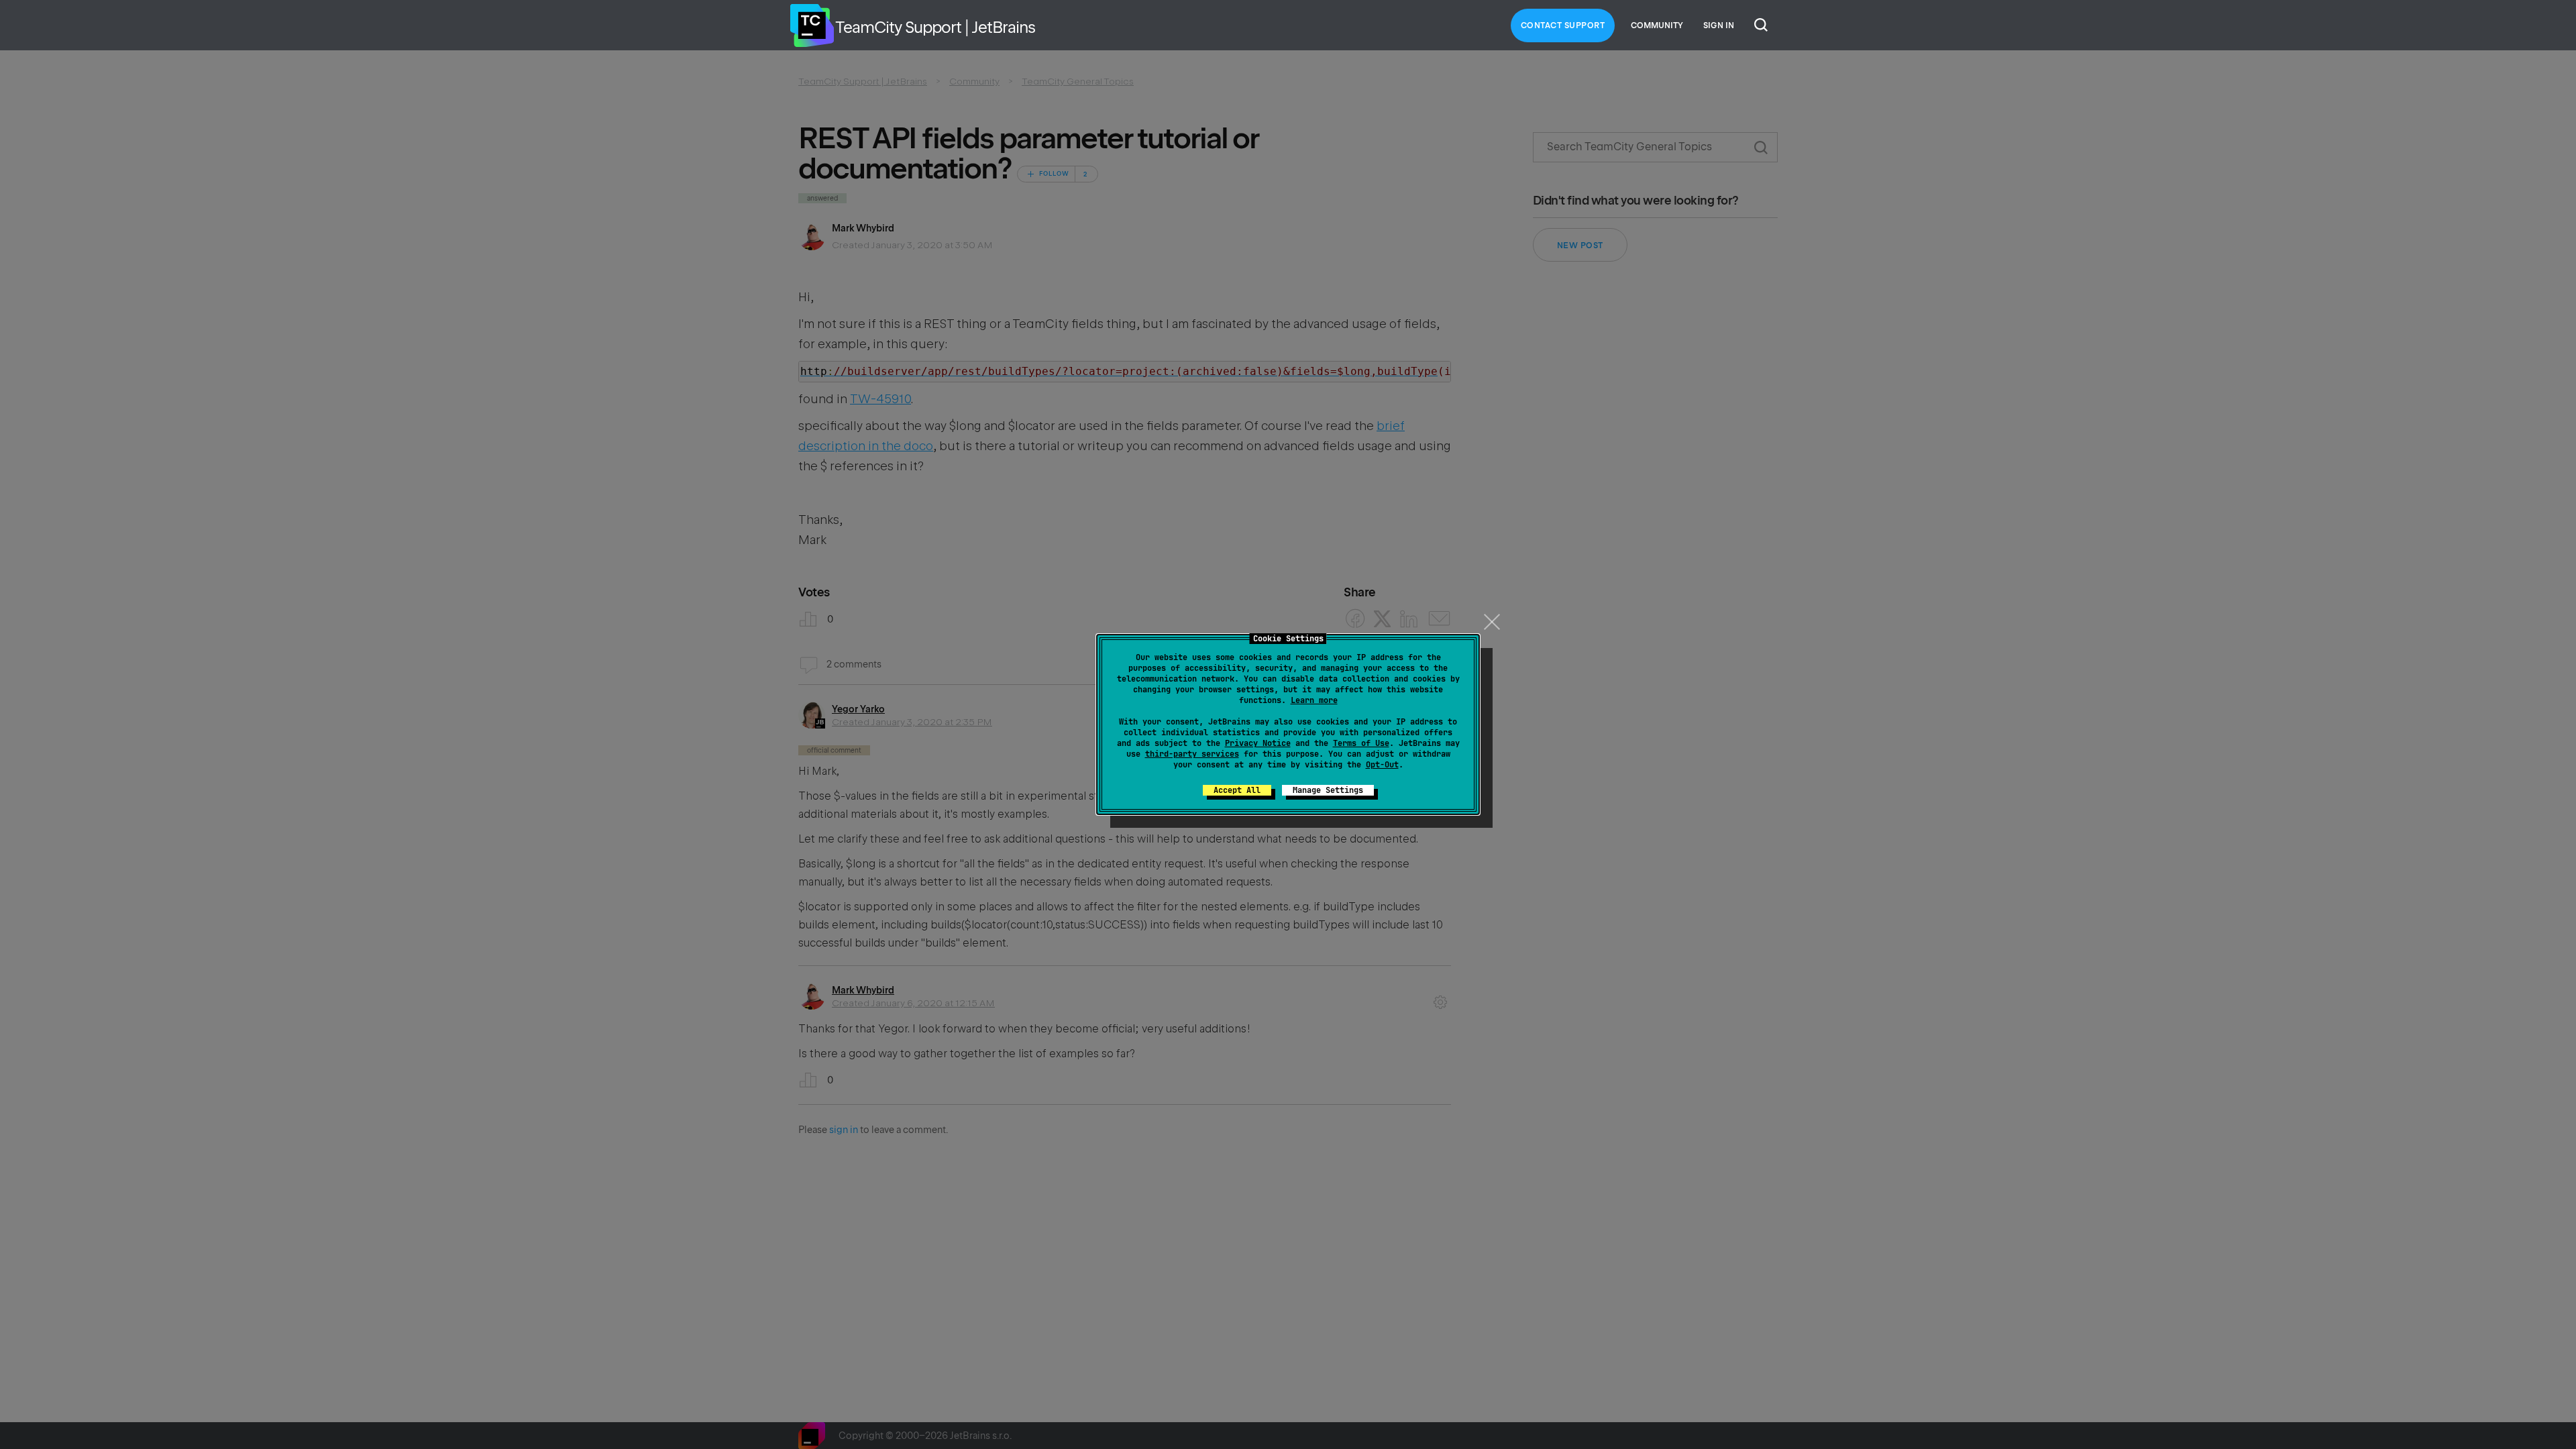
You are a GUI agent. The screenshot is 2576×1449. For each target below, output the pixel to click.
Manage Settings (1328, 790)
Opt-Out (1382, 765)
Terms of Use (1361, 743)
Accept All (1237, 790)
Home (812, 25)
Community (1657, 25)
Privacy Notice (1258, 743)
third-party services (1192, 754)
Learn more (1314, 700)
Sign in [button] (1719, 25)
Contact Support (1563, 25)
